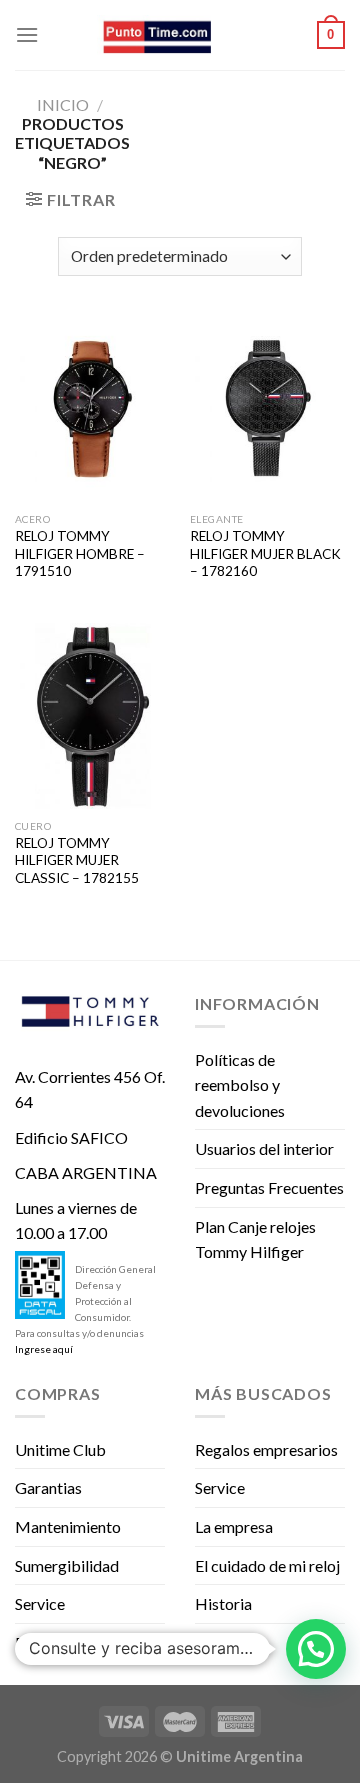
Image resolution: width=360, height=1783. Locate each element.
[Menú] (27, 34)
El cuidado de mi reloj (267, 1565)
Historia (223, 1603)
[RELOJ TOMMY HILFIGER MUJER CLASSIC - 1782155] (92, 716)
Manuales (228, 1642)
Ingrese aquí (44, 1349)
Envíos (37, 1642)
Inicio (63, 104)
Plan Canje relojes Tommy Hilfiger (255, 1239)
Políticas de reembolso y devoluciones (240, 1085)
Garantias (48, 1487)
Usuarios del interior (264, 1148)
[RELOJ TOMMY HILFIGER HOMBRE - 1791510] (92, 409)
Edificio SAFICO (71, 1137)
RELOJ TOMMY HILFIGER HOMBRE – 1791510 (80, 553)
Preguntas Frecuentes (269, 1187)
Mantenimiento (68, 1526)
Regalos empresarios (266, 1449)
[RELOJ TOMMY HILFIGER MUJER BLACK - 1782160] (267, 409)
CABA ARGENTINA (86, 1172)
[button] (316, 1649)
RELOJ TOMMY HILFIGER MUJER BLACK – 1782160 (265, 553)
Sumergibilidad (67, 1565)
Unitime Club (60, 1449)
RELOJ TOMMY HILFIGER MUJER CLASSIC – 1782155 (77, 860)
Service (40, 1603)
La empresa (234, 1526)
